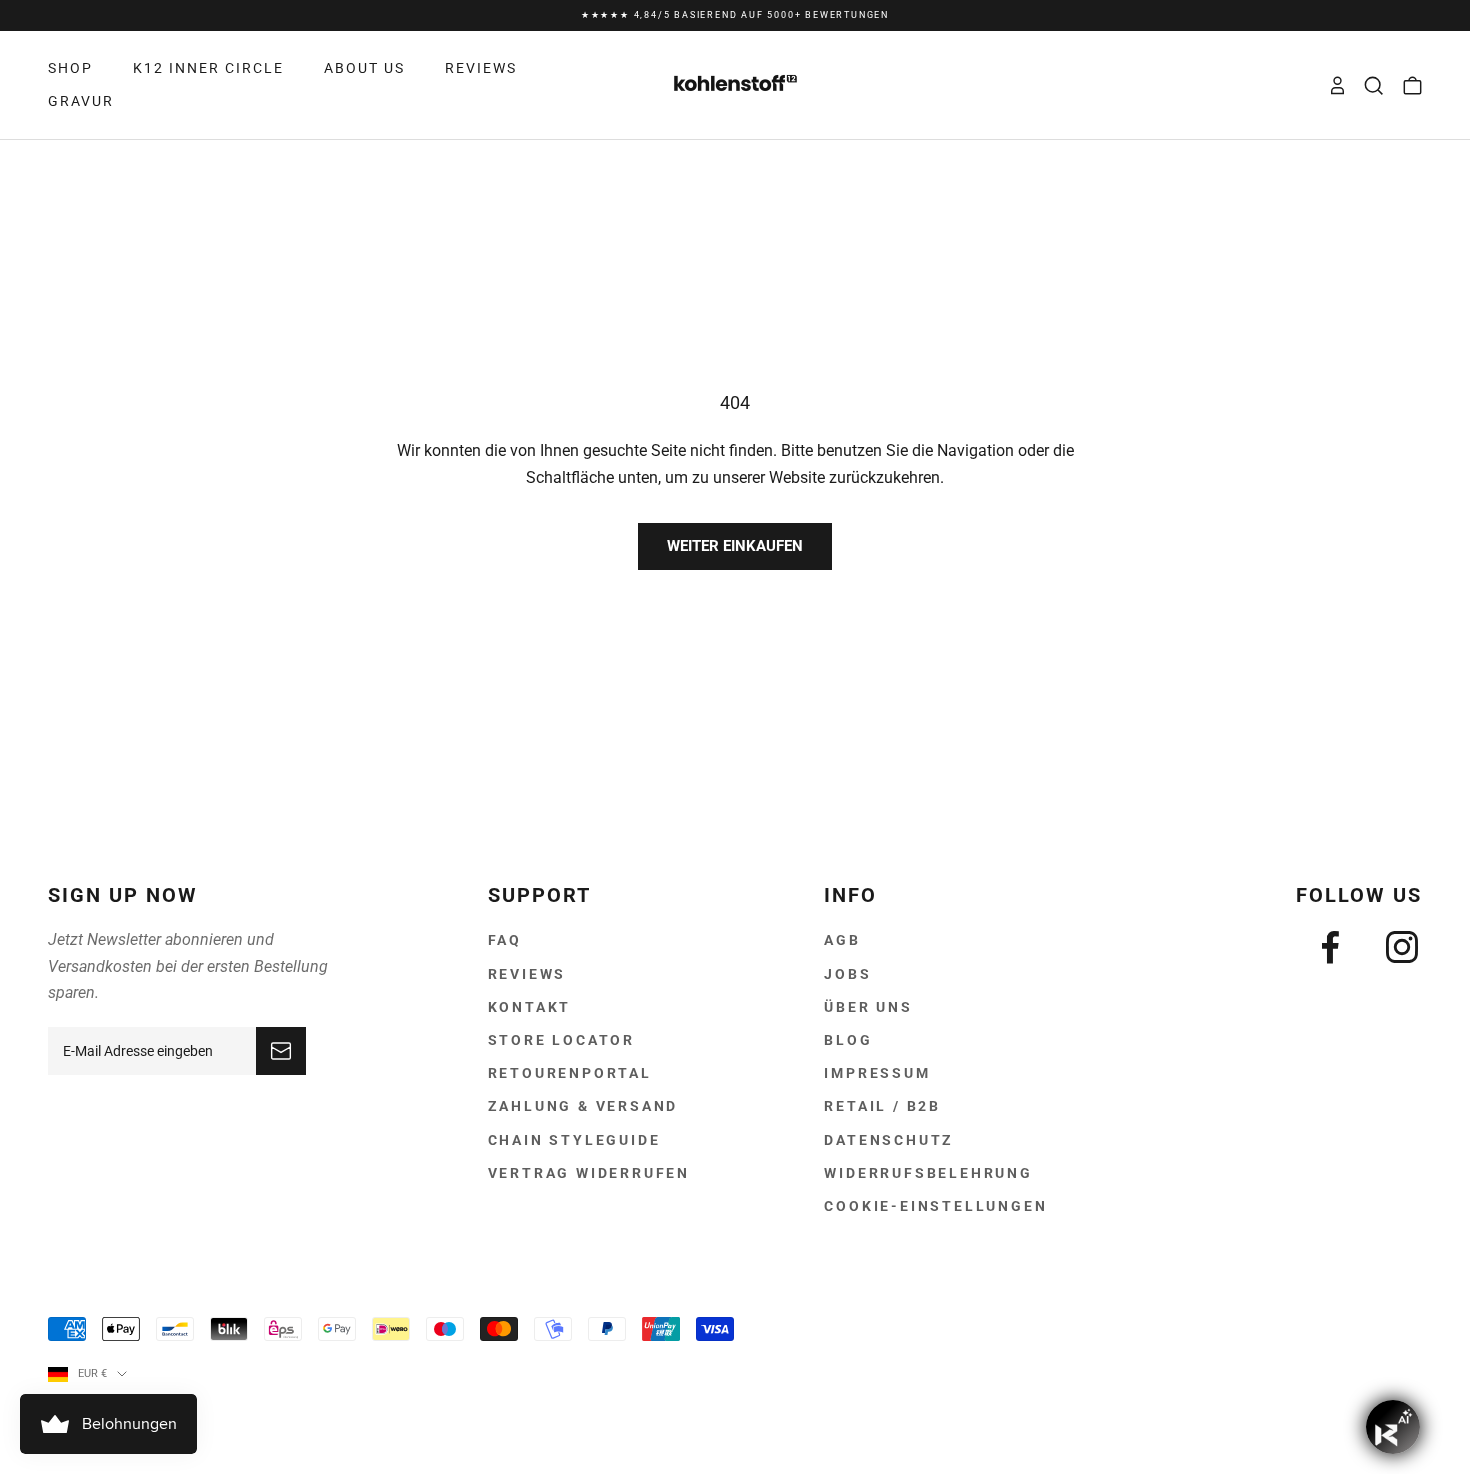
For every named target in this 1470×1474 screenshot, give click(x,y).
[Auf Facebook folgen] (1330, 947)
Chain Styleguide (574, 1140)
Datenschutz (889, 1140)
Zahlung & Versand (583, 1106)
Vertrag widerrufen (589, 1173)
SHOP (70, 68)
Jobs (847, 974)
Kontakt (530, 1007)
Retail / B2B (882, 1106)
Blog (848, 1040)
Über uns (868, 1007)
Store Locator (561, 1040)
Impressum (877, 1073)
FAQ (505, 940)
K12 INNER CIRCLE (208, 68)
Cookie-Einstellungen (935, 1206)
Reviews (527, 974)
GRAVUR (81, 101)
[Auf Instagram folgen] (1402, 947)
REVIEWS (481, 68)
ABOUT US (364, 68)
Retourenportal (570, 1073)
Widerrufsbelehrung (928, 1173)
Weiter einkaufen (735, 546)
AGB (842, 940)
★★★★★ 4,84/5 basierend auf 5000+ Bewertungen (735, 15)
